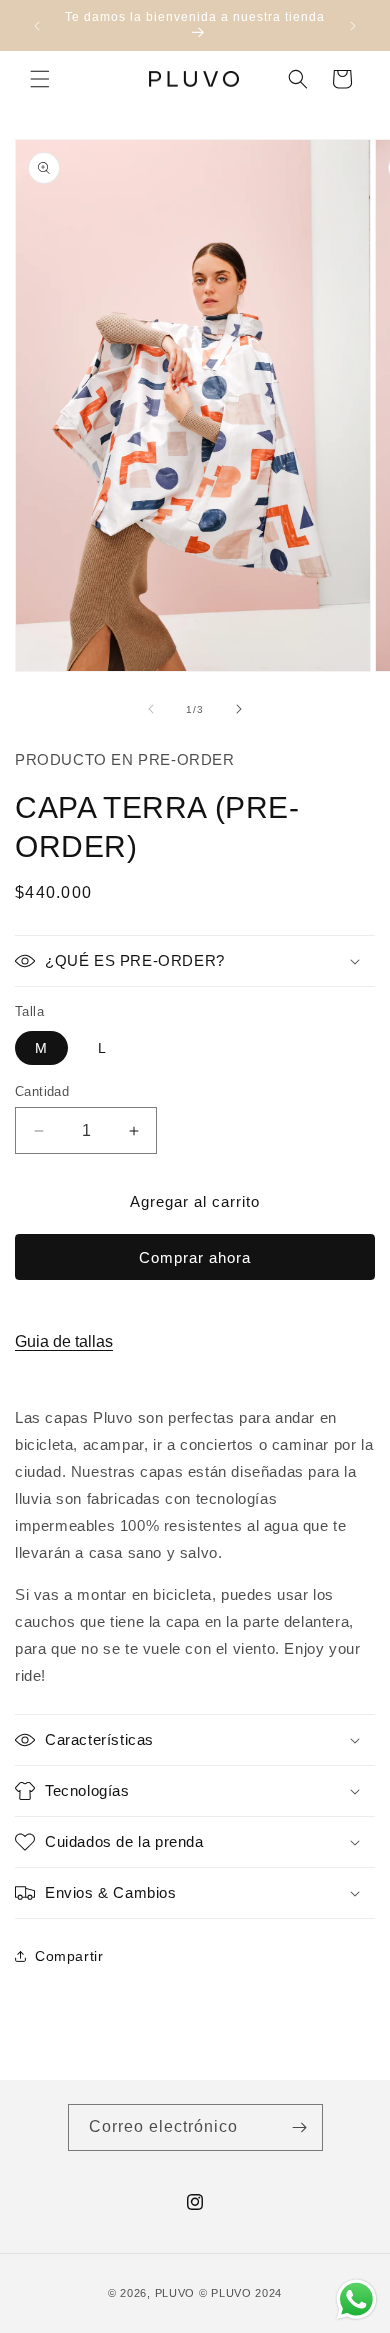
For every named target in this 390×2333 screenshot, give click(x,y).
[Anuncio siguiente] (353, 26)
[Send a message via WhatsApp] (356, 2299)
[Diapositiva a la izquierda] (151, 709)
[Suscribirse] (300, 2127)
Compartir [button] (69, 1956)
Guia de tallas (64, 1341)
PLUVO (175, 2293)
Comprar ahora (195, 1257)
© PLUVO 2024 (240, 2293)
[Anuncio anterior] (37, 26)
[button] (40, 79)
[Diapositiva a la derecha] (239, 709)
